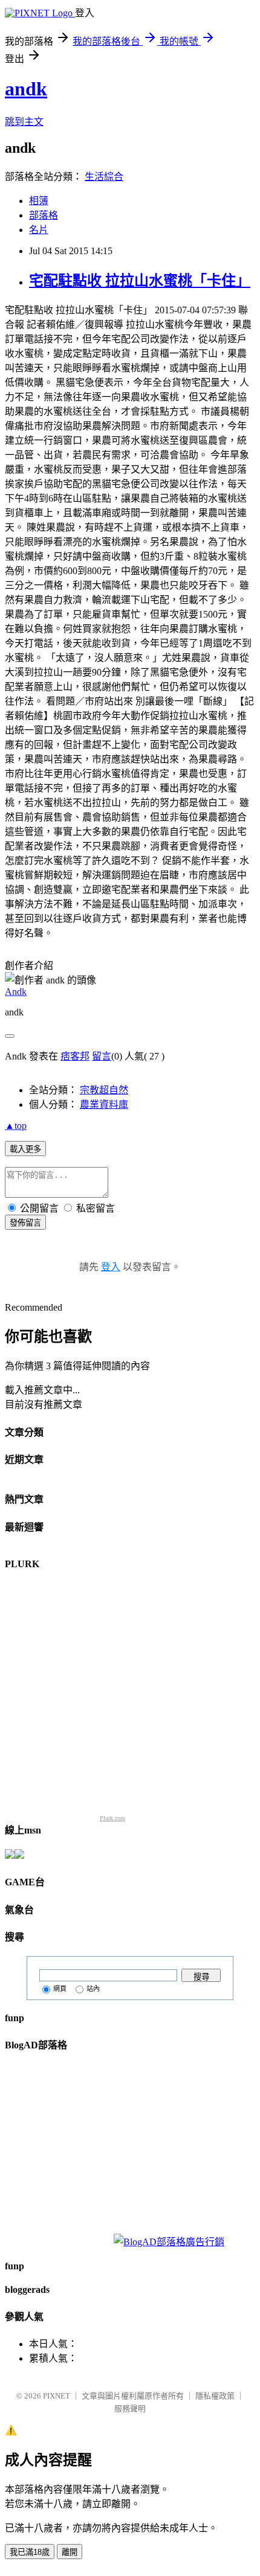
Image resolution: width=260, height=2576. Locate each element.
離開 (70, 2552)
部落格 (44, 215)
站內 (93, 1989)
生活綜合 (104, 177)
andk (26, 89)
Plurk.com (112, 1818)
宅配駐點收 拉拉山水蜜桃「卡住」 (140, 281)
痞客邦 (75, 1056)
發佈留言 (25, 1223)
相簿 (39, 201)
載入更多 (25, 1149)
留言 (102, 1056)
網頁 (60, 1989)
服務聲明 (130, 2408)
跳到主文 (24, 122)
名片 (39, 230)
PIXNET (57, 2396)
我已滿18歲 (30, 2552)
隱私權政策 (215, 2396)
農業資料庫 (104, 1104)
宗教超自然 (104, 1090)
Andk (16, 992)
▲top (16, 1126)
